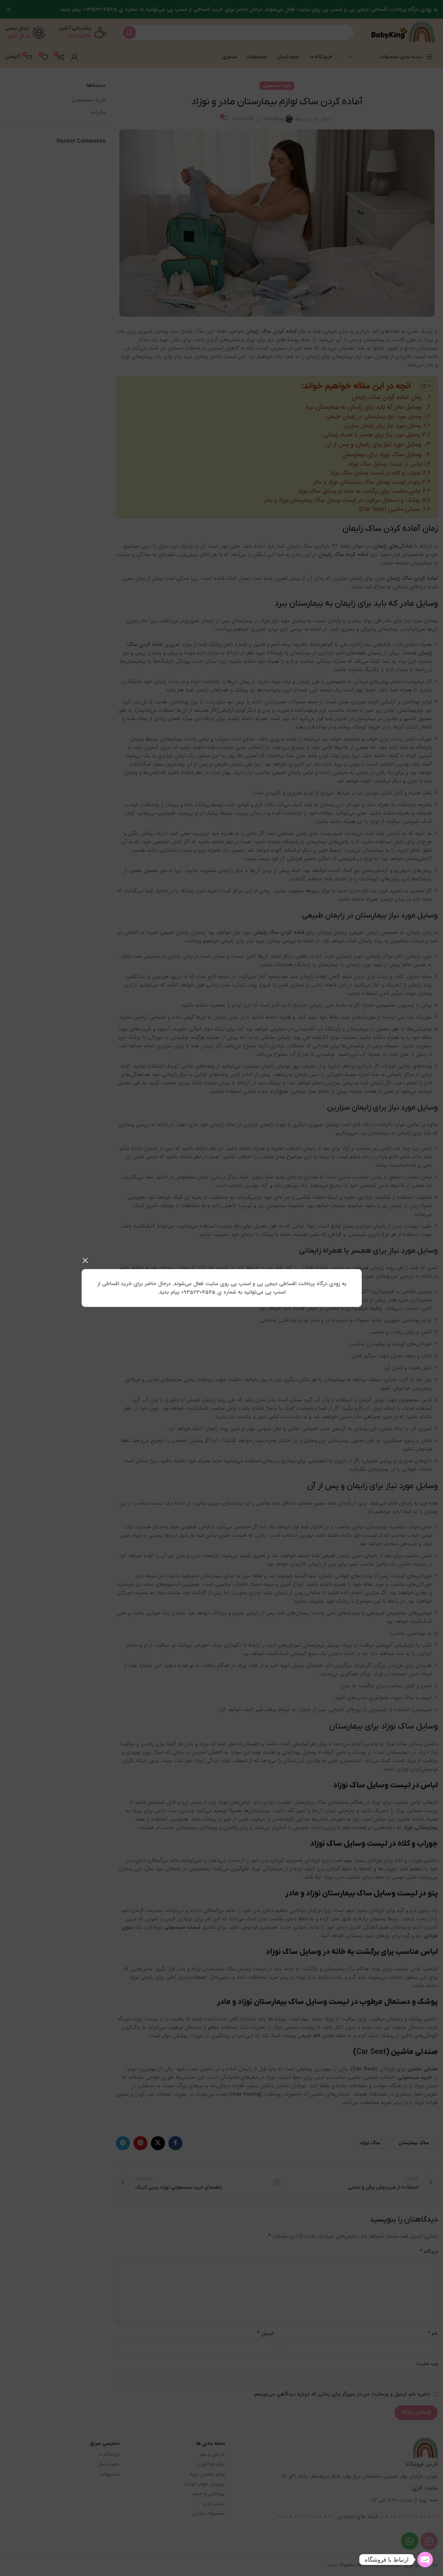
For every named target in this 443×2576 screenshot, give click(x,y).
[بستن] (85, 1260)
